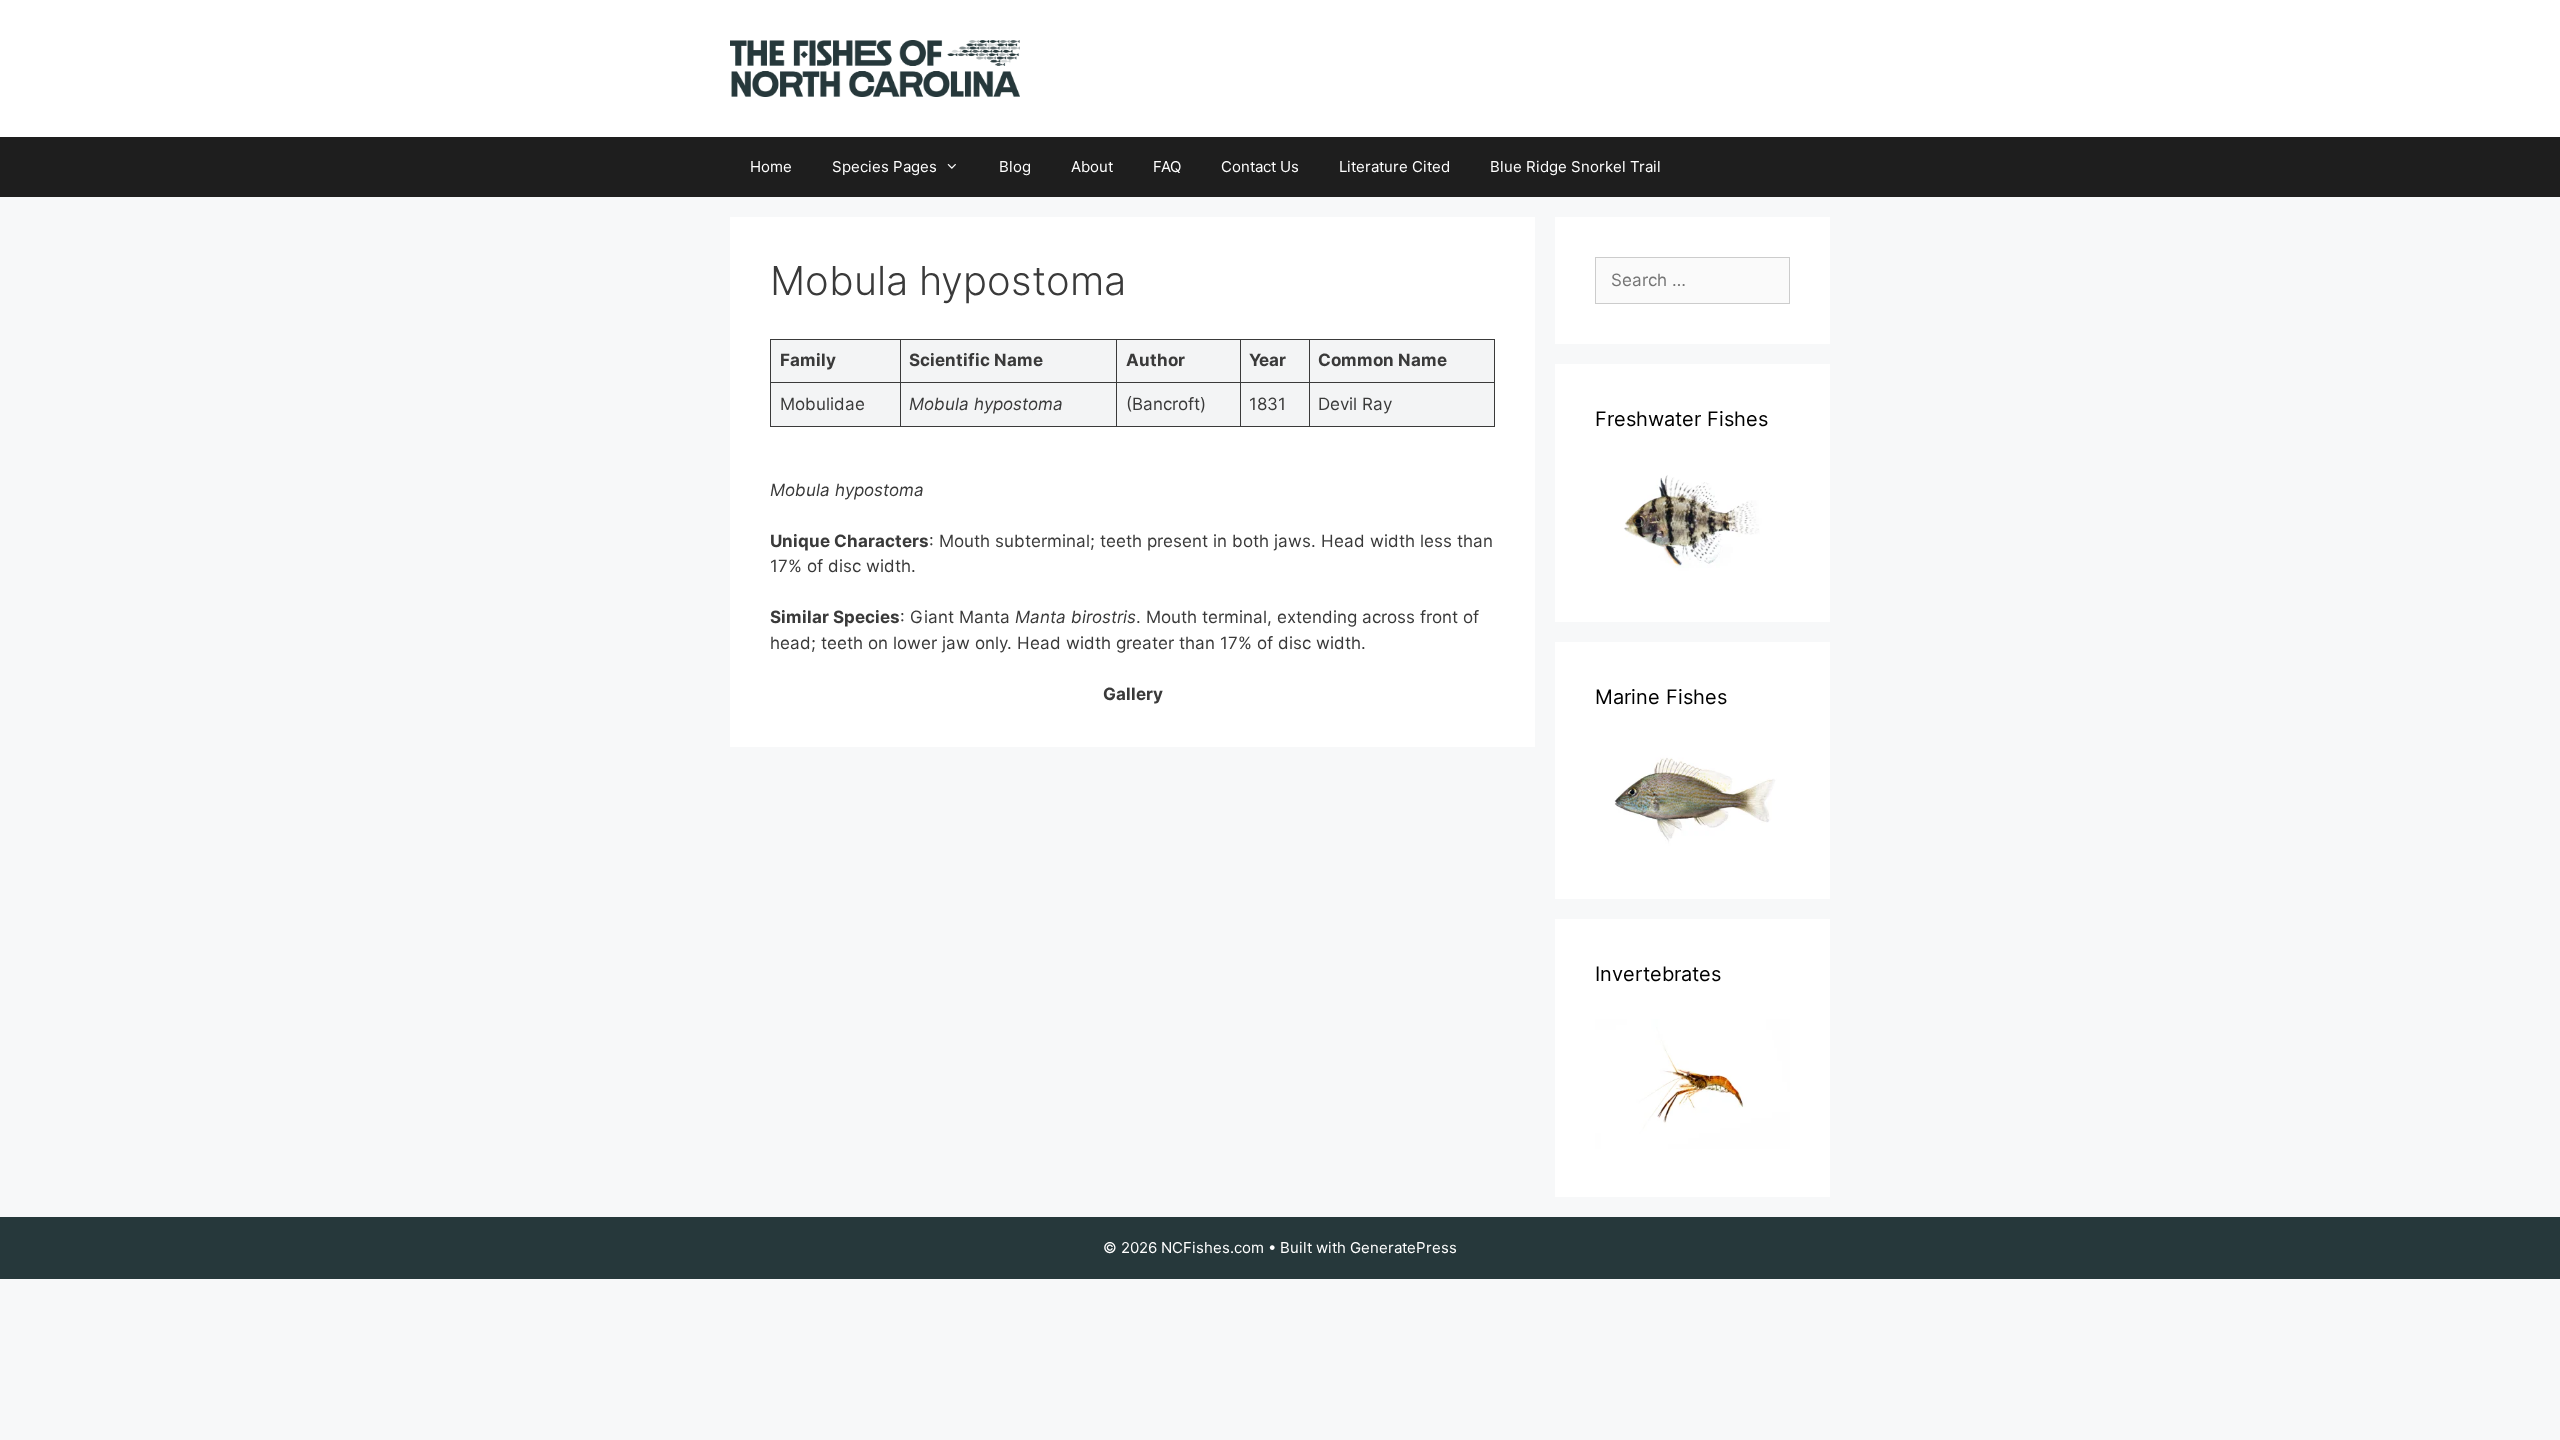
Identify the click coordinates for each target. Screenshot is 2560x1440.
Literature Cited (1394, 166)
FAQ (1167, 166)
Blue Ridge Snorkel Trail (1575, 166)
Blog (1015, 166)
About (1092, 166)
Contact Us (1260, 166)
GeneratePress (1403, 1247)
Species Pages (884, 166)
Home (771, 166)
